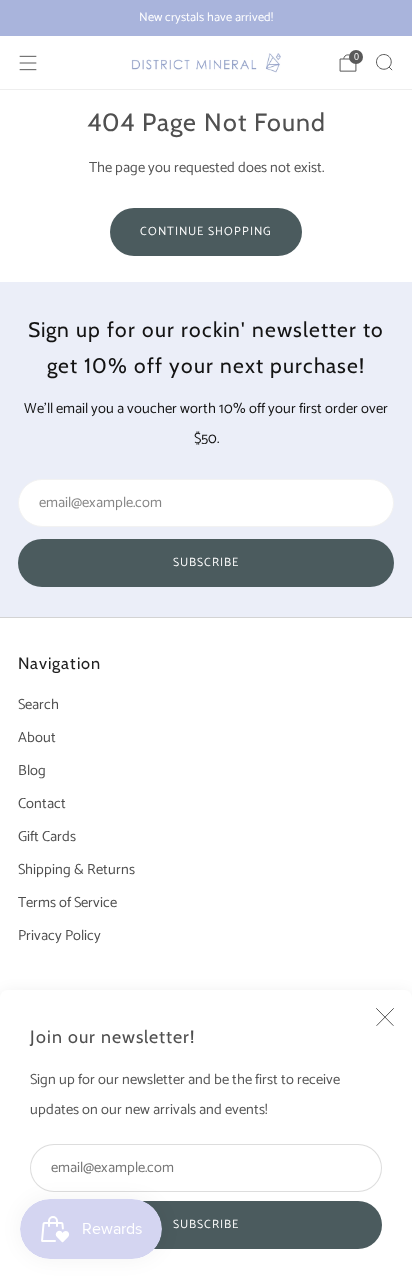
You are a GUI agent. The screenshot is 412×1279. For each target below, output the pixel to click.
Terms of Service (67, 903)
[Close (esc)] (385, 1017)
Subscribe (206, 1224)
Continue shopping (206, 231)
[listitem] (206, 18)
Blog (32, 771)
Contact (42, 804)
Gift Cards (47, 837)
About (37, 738)
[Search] (384, 62)
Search (38, 705)
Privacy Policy (59, 936)
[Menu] (28, 63)
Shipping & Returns (76, 870)
